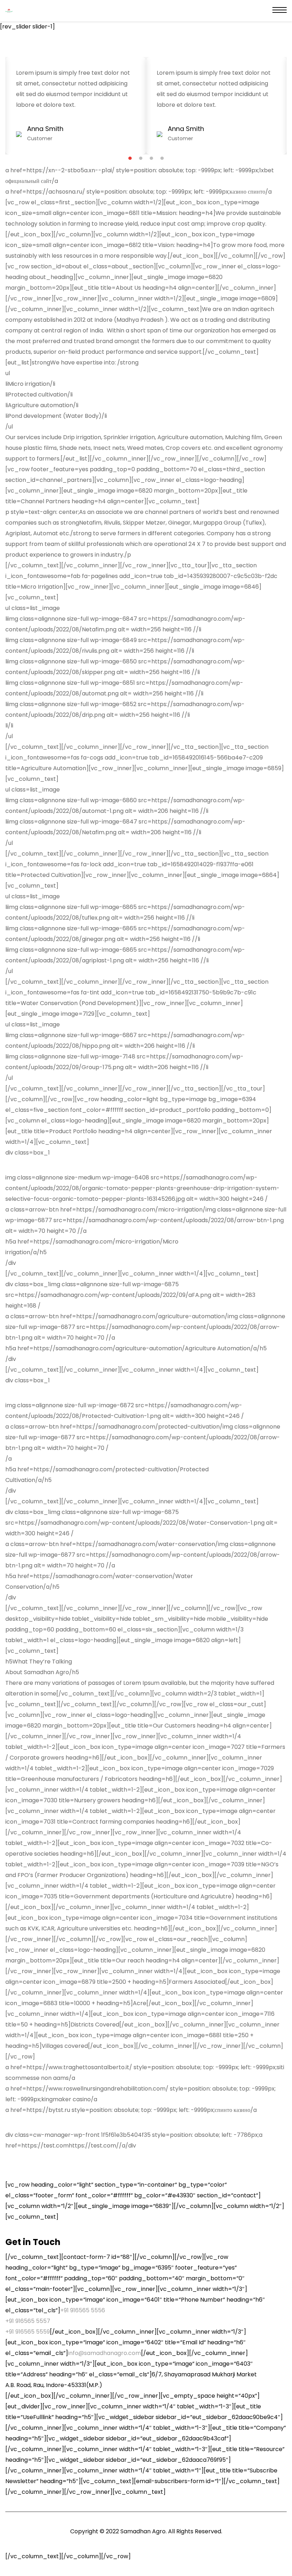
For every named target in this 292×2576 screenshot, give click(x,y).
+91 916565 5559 (28, 2332)
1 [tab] (130, 158)
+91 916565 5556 (83, 2310)
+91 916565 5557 (28, 2321)
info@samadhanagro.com (105, 2353)
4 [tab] (162, 158)
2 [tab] (141, 158)
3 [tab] (152, 158)
